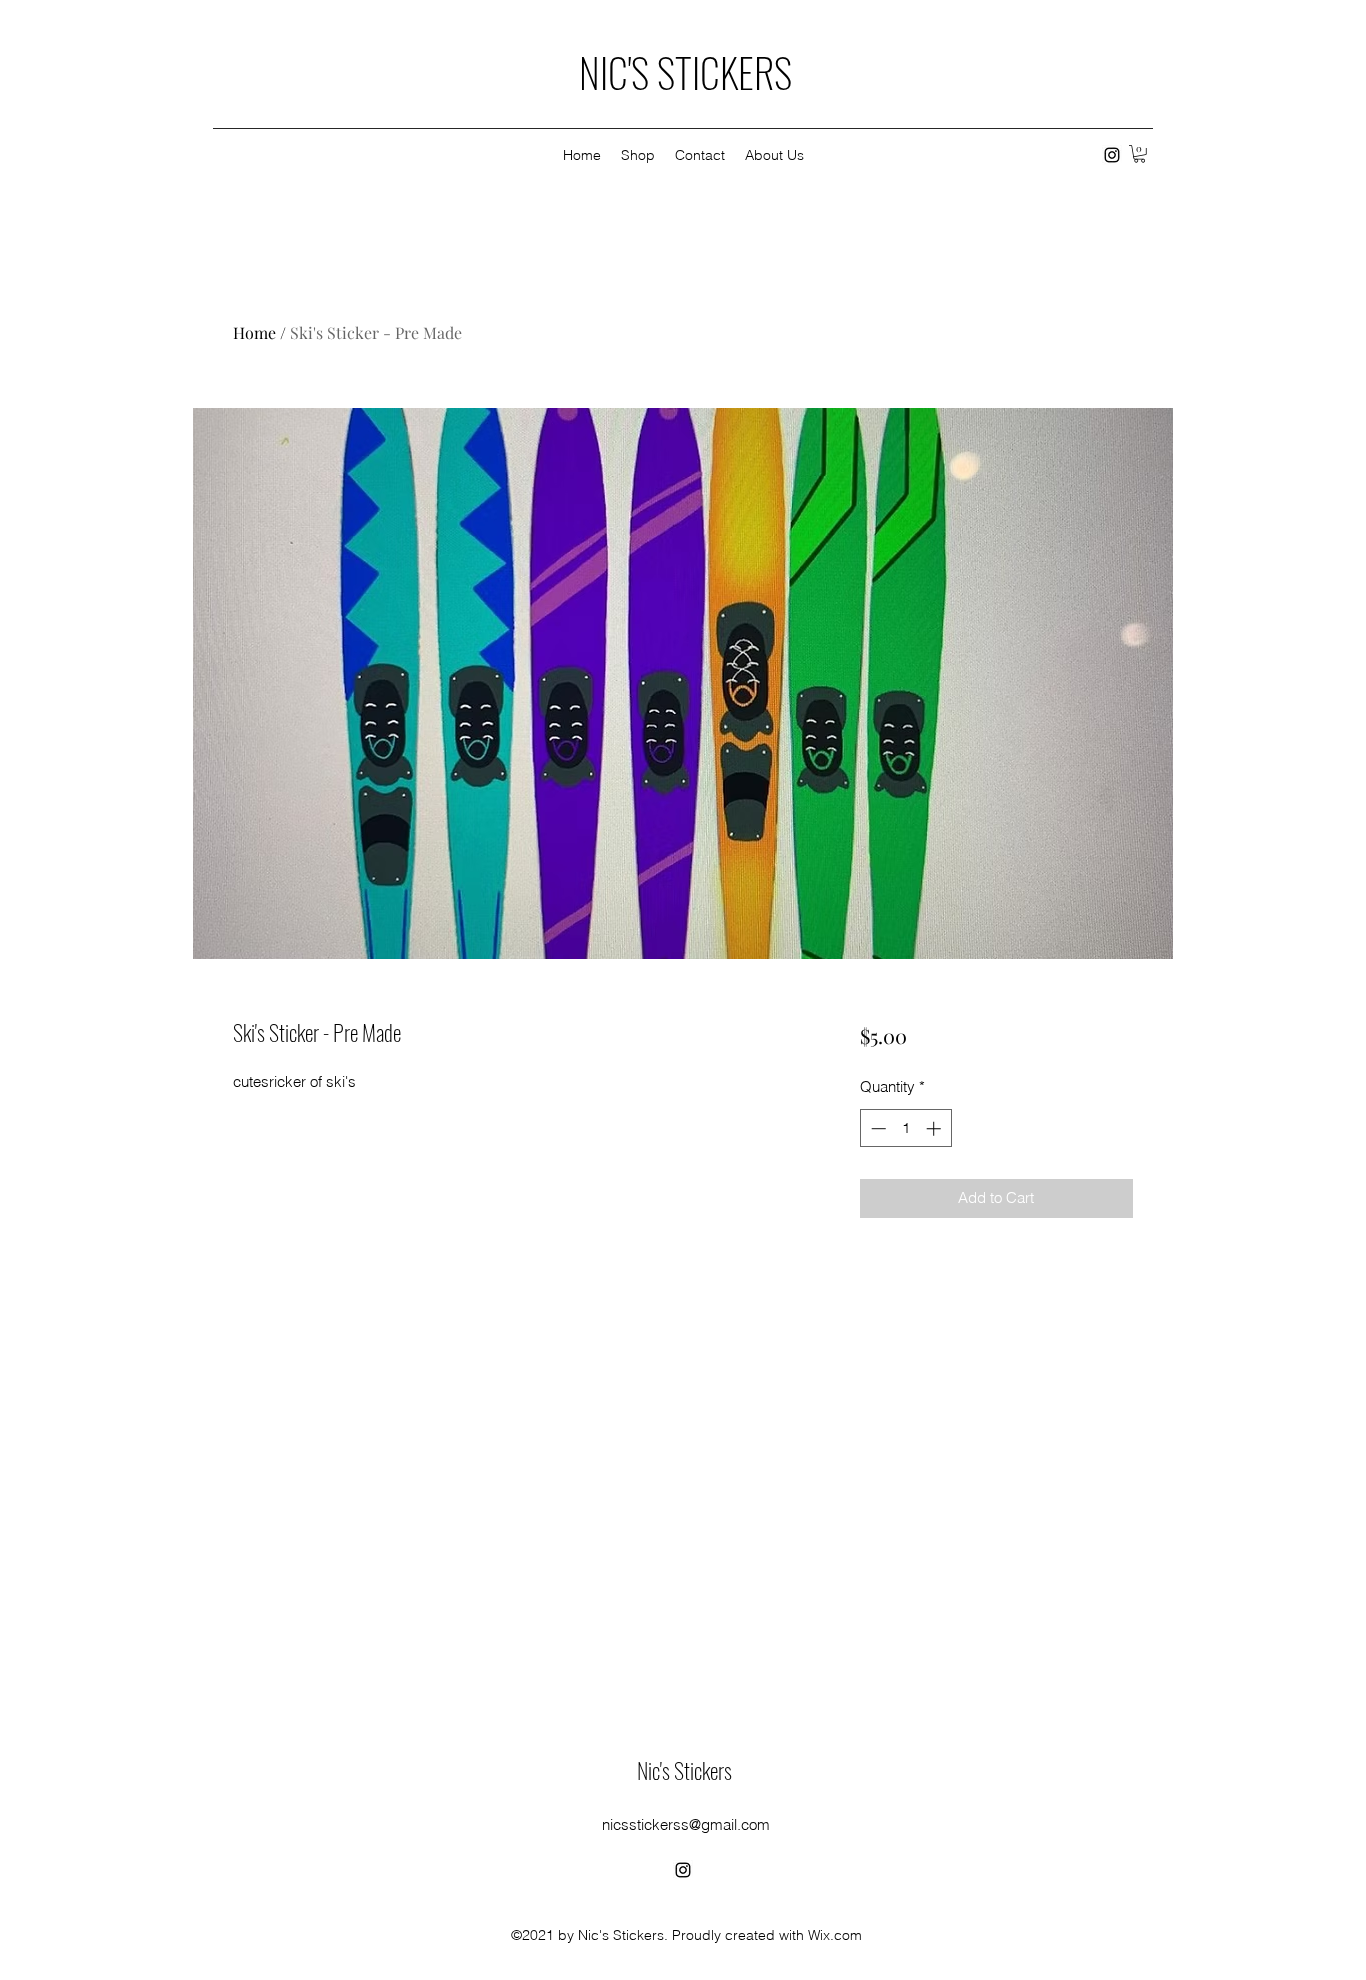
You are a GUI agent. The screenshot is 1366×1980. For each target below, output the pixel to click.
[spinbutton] (905, 1128)
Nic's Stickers (684, 1770)
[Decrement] (876, 1128)
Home (254, 332)
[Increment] (935, 1128)
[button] (1139, 154)
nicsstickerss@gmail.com (686, 1824)
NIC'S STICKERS (685, 72)
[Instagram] (1112, 155)
